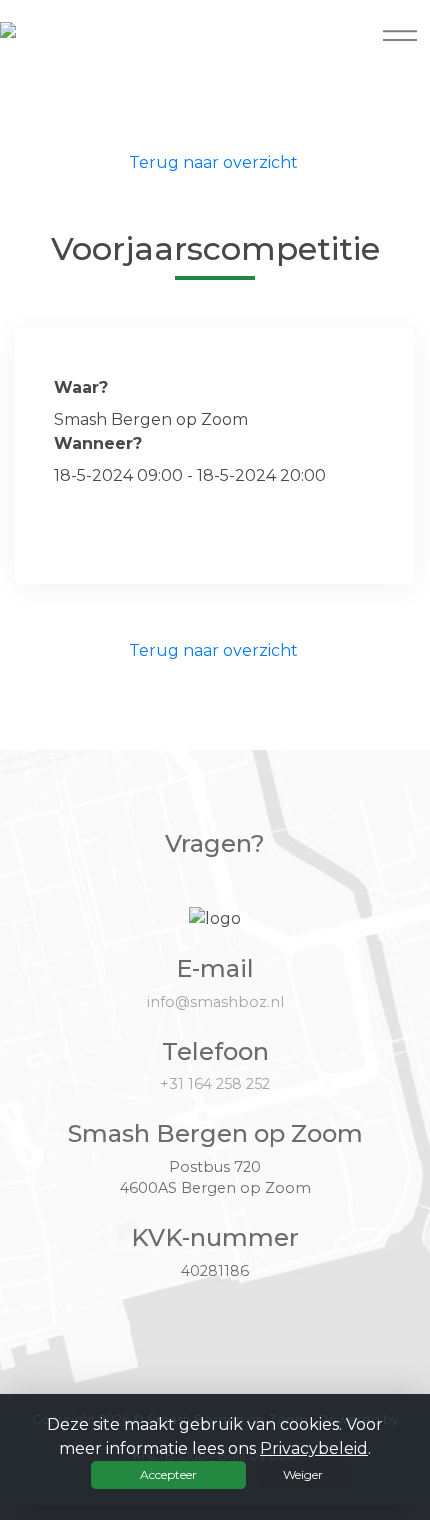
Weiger (303, 1474)
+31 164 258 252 (215, 1084)
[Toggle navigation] (400, 35)
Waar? (81, 387)
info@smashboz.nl (215, 1002)
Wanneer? (98, 443)
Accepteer (168, 1474)
